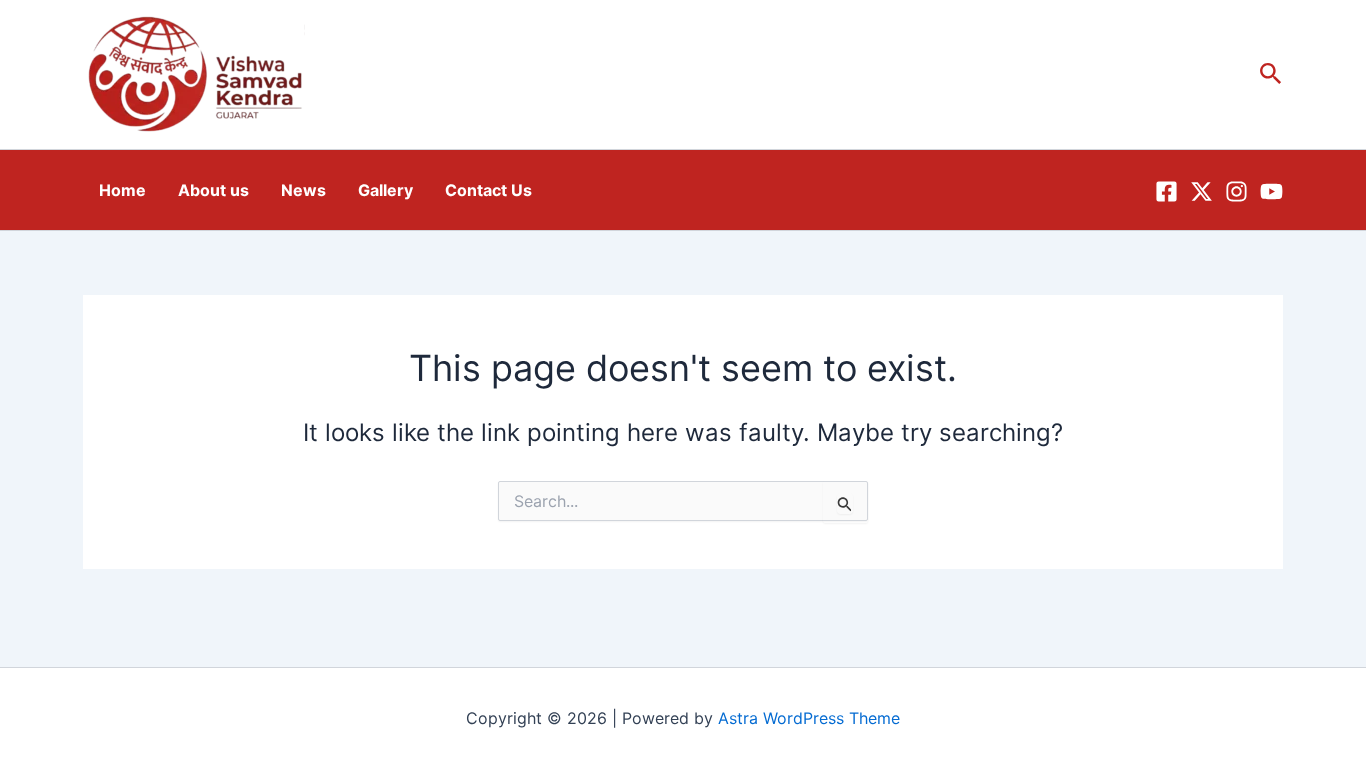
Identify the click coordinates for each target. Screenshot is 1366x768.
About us (213, 190)
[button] (1271, 74)
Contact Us (488, 190)
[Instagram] (1236, 191)
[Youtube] (1271, 191)
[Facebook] (1166, 191)
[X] (1201, 191)
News (303, 190)
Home (122, 190)
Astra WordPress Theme (809, 718)
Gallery (385, 190)
